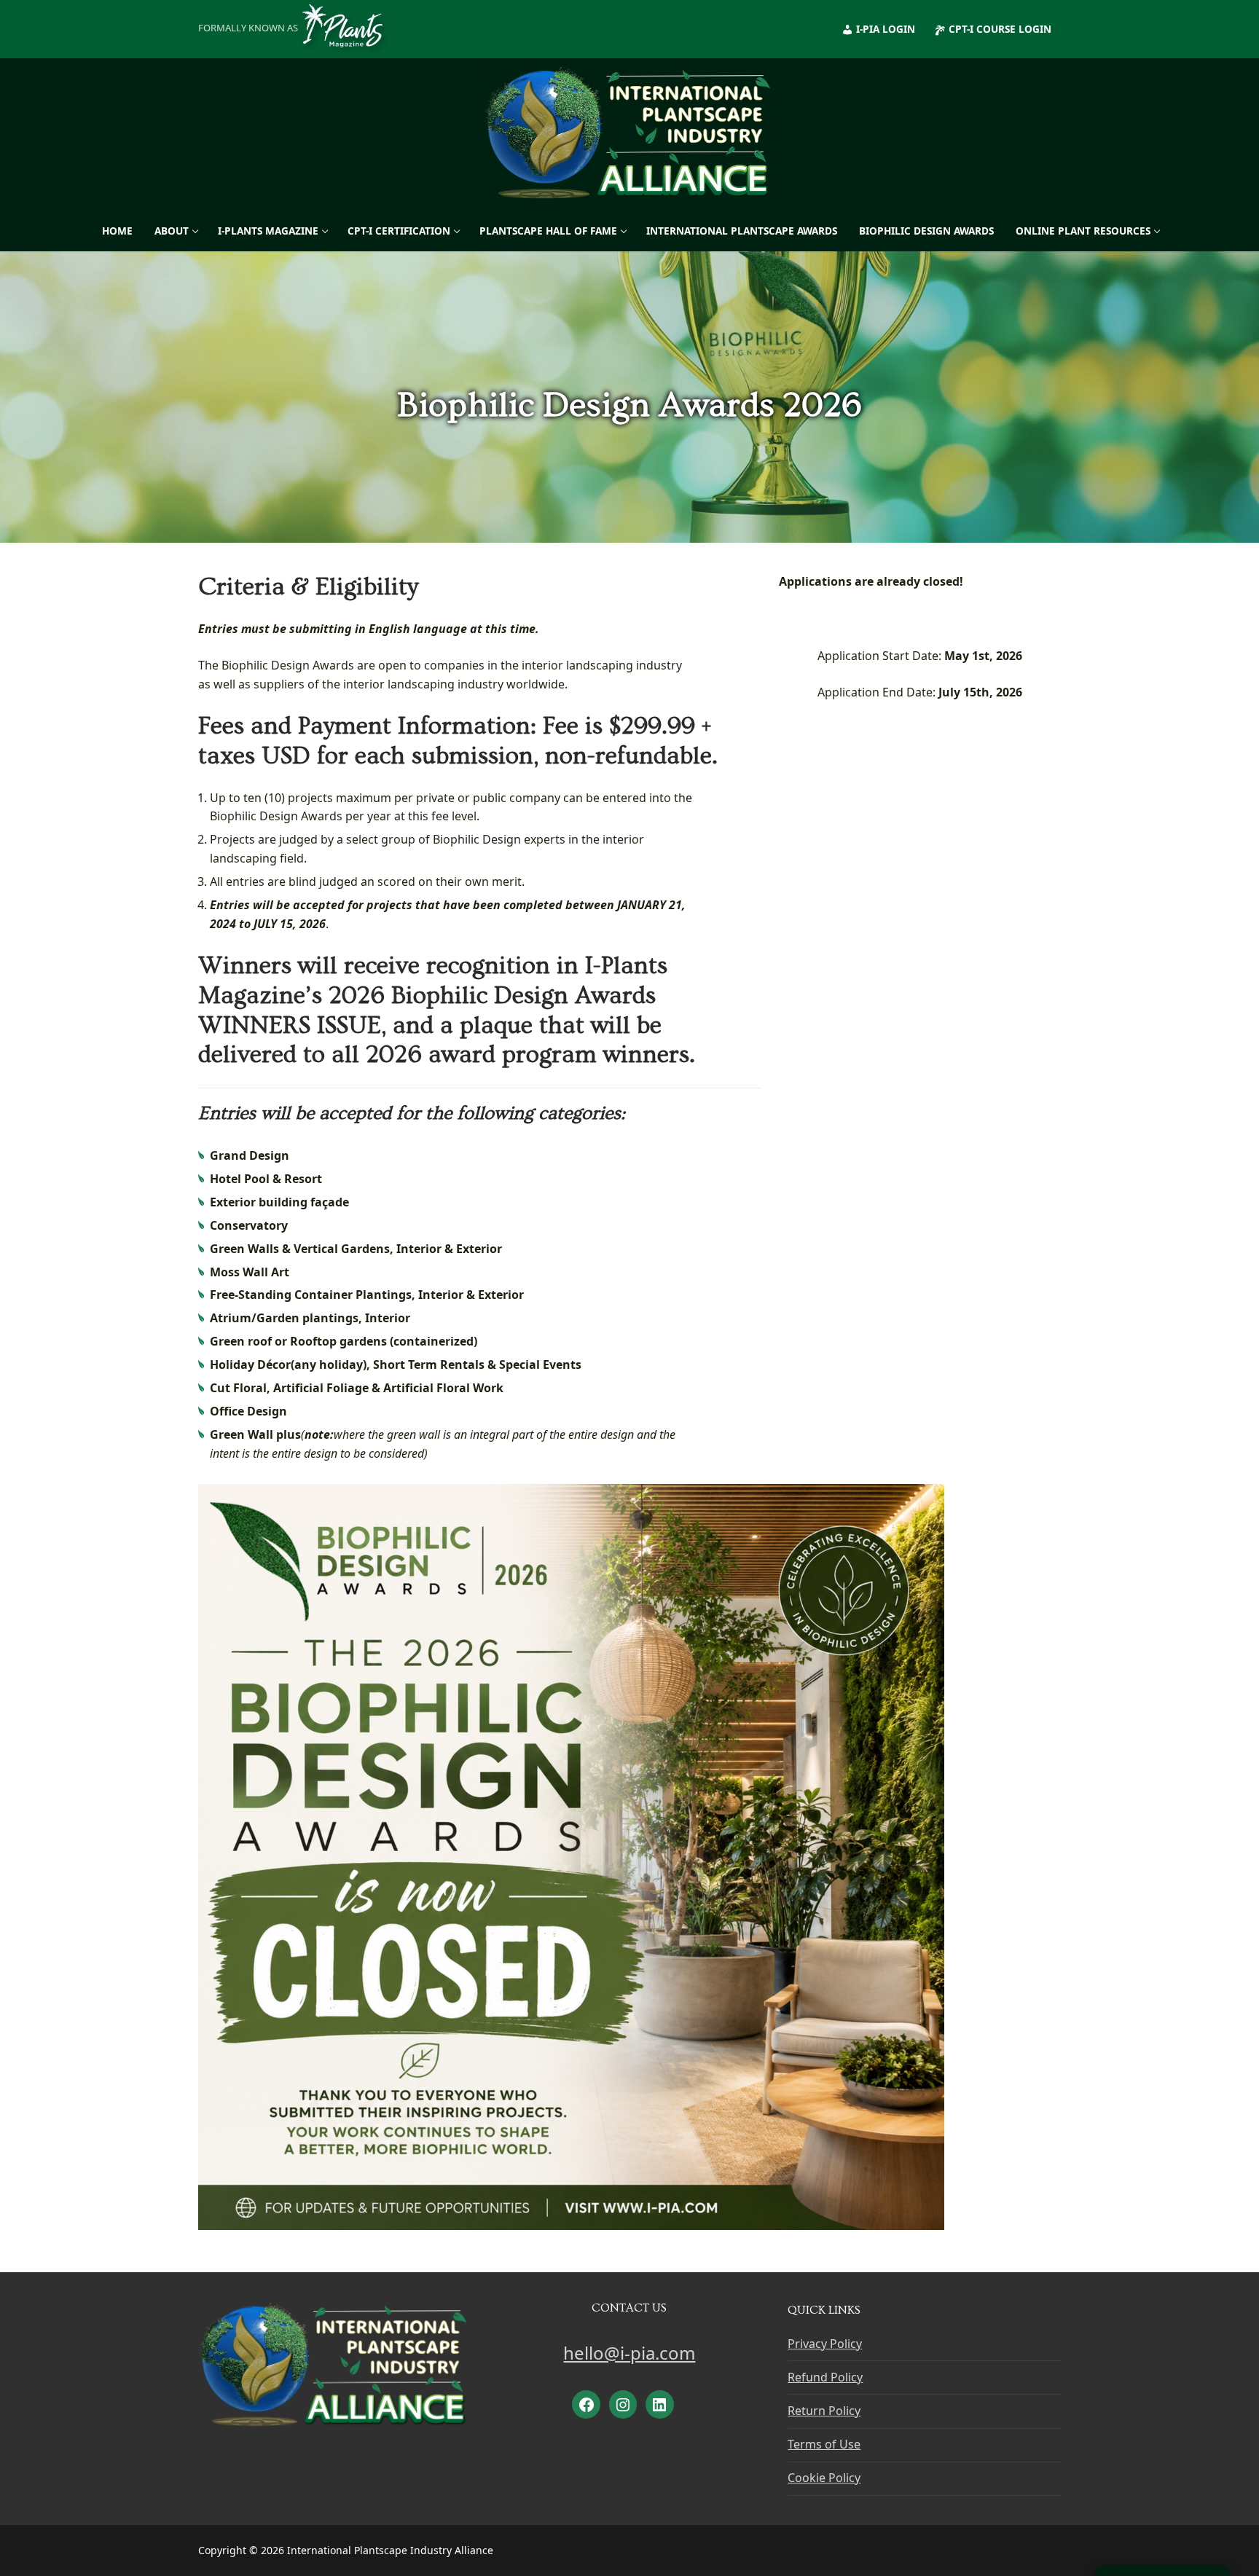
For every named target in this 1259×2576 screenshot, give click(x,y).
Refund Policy (825, 2377)
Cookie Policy (824, 2478)
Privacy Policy (825, 2344)
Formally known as (248, 28)
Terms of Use (824, 2444)
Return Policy (824, 2411)
